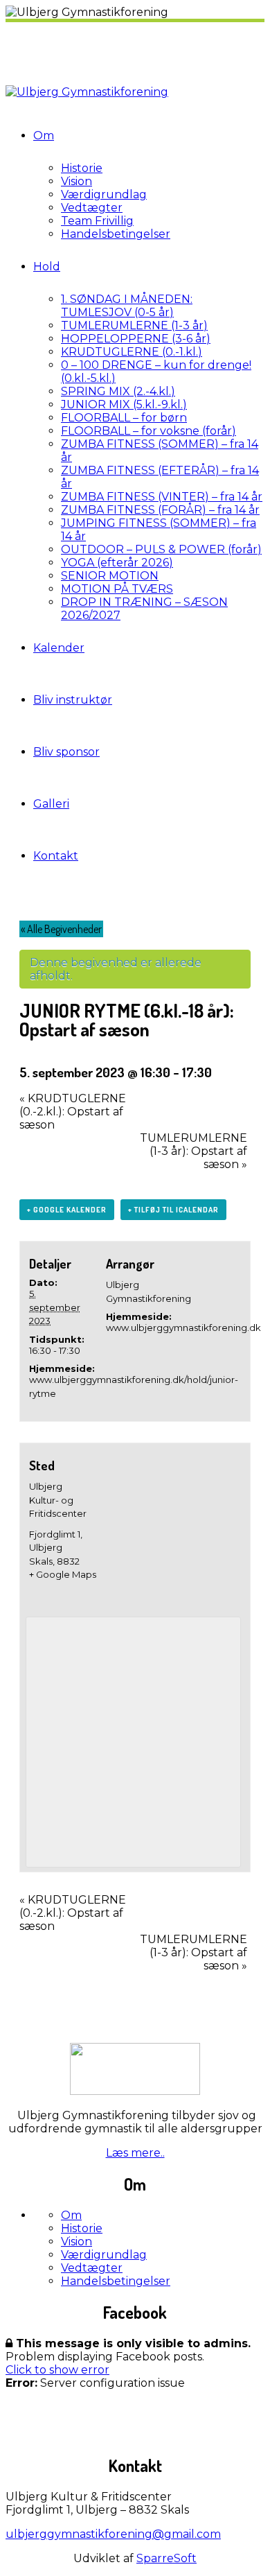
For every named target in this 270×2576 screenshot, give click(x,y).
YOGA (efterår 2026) (117, 563)
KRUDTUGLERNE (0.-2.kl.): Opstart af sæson (73, 1112)
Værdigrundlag (104, 194)
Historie (82, 168)
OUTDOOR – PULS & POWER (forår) (161, 549)
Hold (47, 267)
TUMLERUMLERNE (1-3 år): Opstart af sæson (193, 1151)
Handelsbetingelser (116, 234)
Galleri (51, 804)
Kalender (59, 648)
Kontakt (56, 856)
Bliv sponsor (66, 752)
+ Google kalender (67, 1210)
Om (44, 136)
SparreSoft (166, 2558)
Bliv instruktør (73, 700)
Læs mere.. (135, 2153)
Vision (76, 181)
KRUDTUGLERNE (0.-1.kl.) (132, 352)
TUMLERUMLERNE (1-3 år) (134, 325)
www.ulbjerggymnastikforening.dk (183, 1328)
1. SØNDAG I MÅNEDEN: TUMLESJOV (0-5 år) (127, 306)
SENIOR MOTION (110, 576)
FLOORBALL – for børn (124, 418)
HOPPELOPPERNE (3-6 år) (136, 339)
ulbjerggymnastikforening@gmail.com (113, 2534)
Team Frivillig (97, 221)
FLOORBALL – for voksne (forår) (148, 431)
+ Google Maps (63, 1574)
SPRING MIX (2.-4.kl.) (118, 391)
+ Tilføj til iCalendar (173, 1210)
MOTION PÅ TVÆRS (117, 589)
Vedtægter (92, 208)
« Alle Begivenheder (61, 929)
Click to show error (57, 2370)
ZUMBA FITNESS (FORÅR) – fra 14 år (160, 510)
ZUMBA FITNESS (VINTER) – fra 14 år (162, 497)
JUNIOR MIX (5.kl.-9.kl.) (124, 404)
